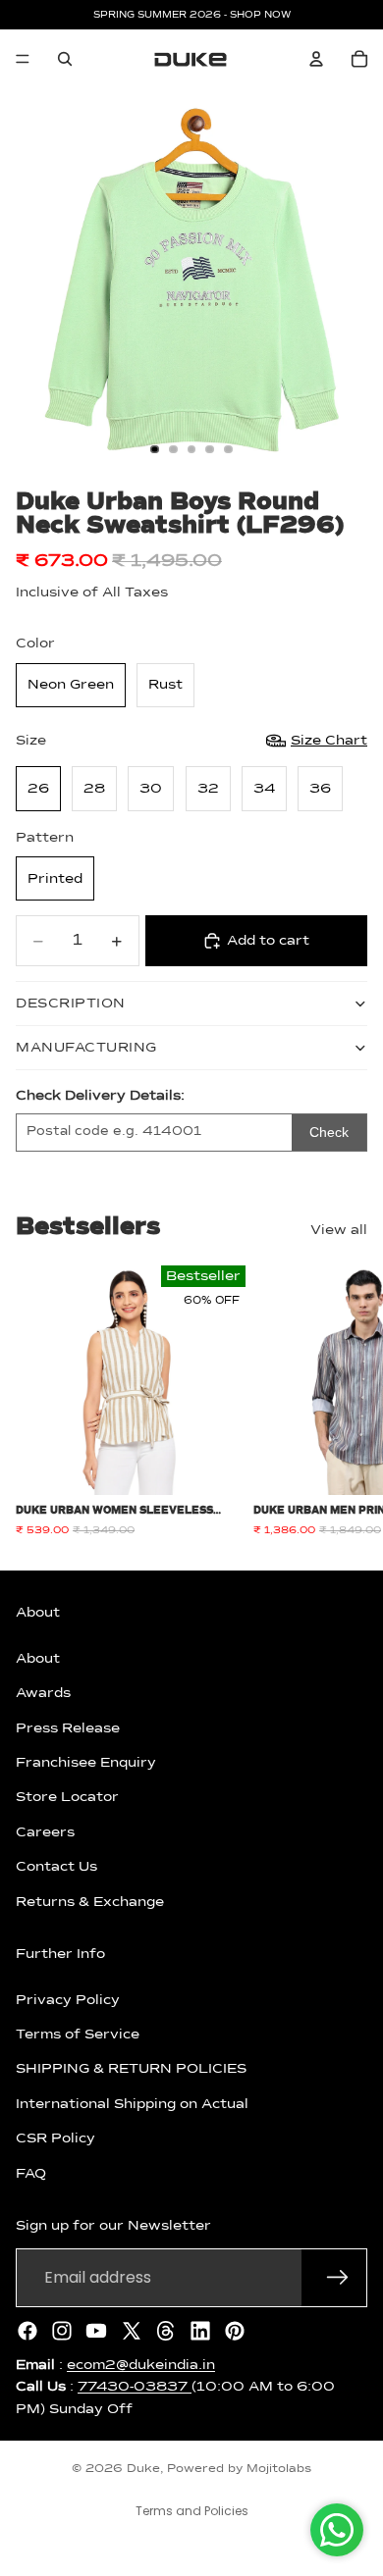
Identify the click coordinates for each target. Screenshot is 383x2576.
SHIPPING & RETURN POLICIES (131, 2069)
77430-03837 (135, 2387)
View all (339, 1230)
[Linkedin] (200, 2330)
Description (71, 1004)
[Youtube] (96, 2330)
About (38, 1658)
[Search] (65, 59)
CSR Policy (55, 2138)
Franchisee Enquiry (86, 1763)
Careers (45, 1831)
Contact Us (56, 1867)
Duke (143, 2469)
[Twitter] (132, 2330)
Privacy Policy (68, 1999)
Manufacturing (86, 1048)
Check (329, 1132)
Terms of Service (78, 2035)
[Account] (316, 59)
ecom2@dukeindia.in (141, 2364)
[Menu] (23, 59)
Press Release (68, 1727)
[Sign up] (338, 2277)
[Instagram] (62, 2330)
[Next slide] (346, 1401)
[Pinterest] (235, 2330)
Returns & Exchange (90, 1901)
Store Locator (67, 1797)
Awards (43, 1693)
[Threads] (166, 2330)
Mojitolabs (279, 2469)
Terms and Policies (192, 2511)
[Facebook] (27, 2330)
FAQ (31, 2173)
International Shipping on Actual (132, 2103)
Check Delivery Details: (100, 1096)
